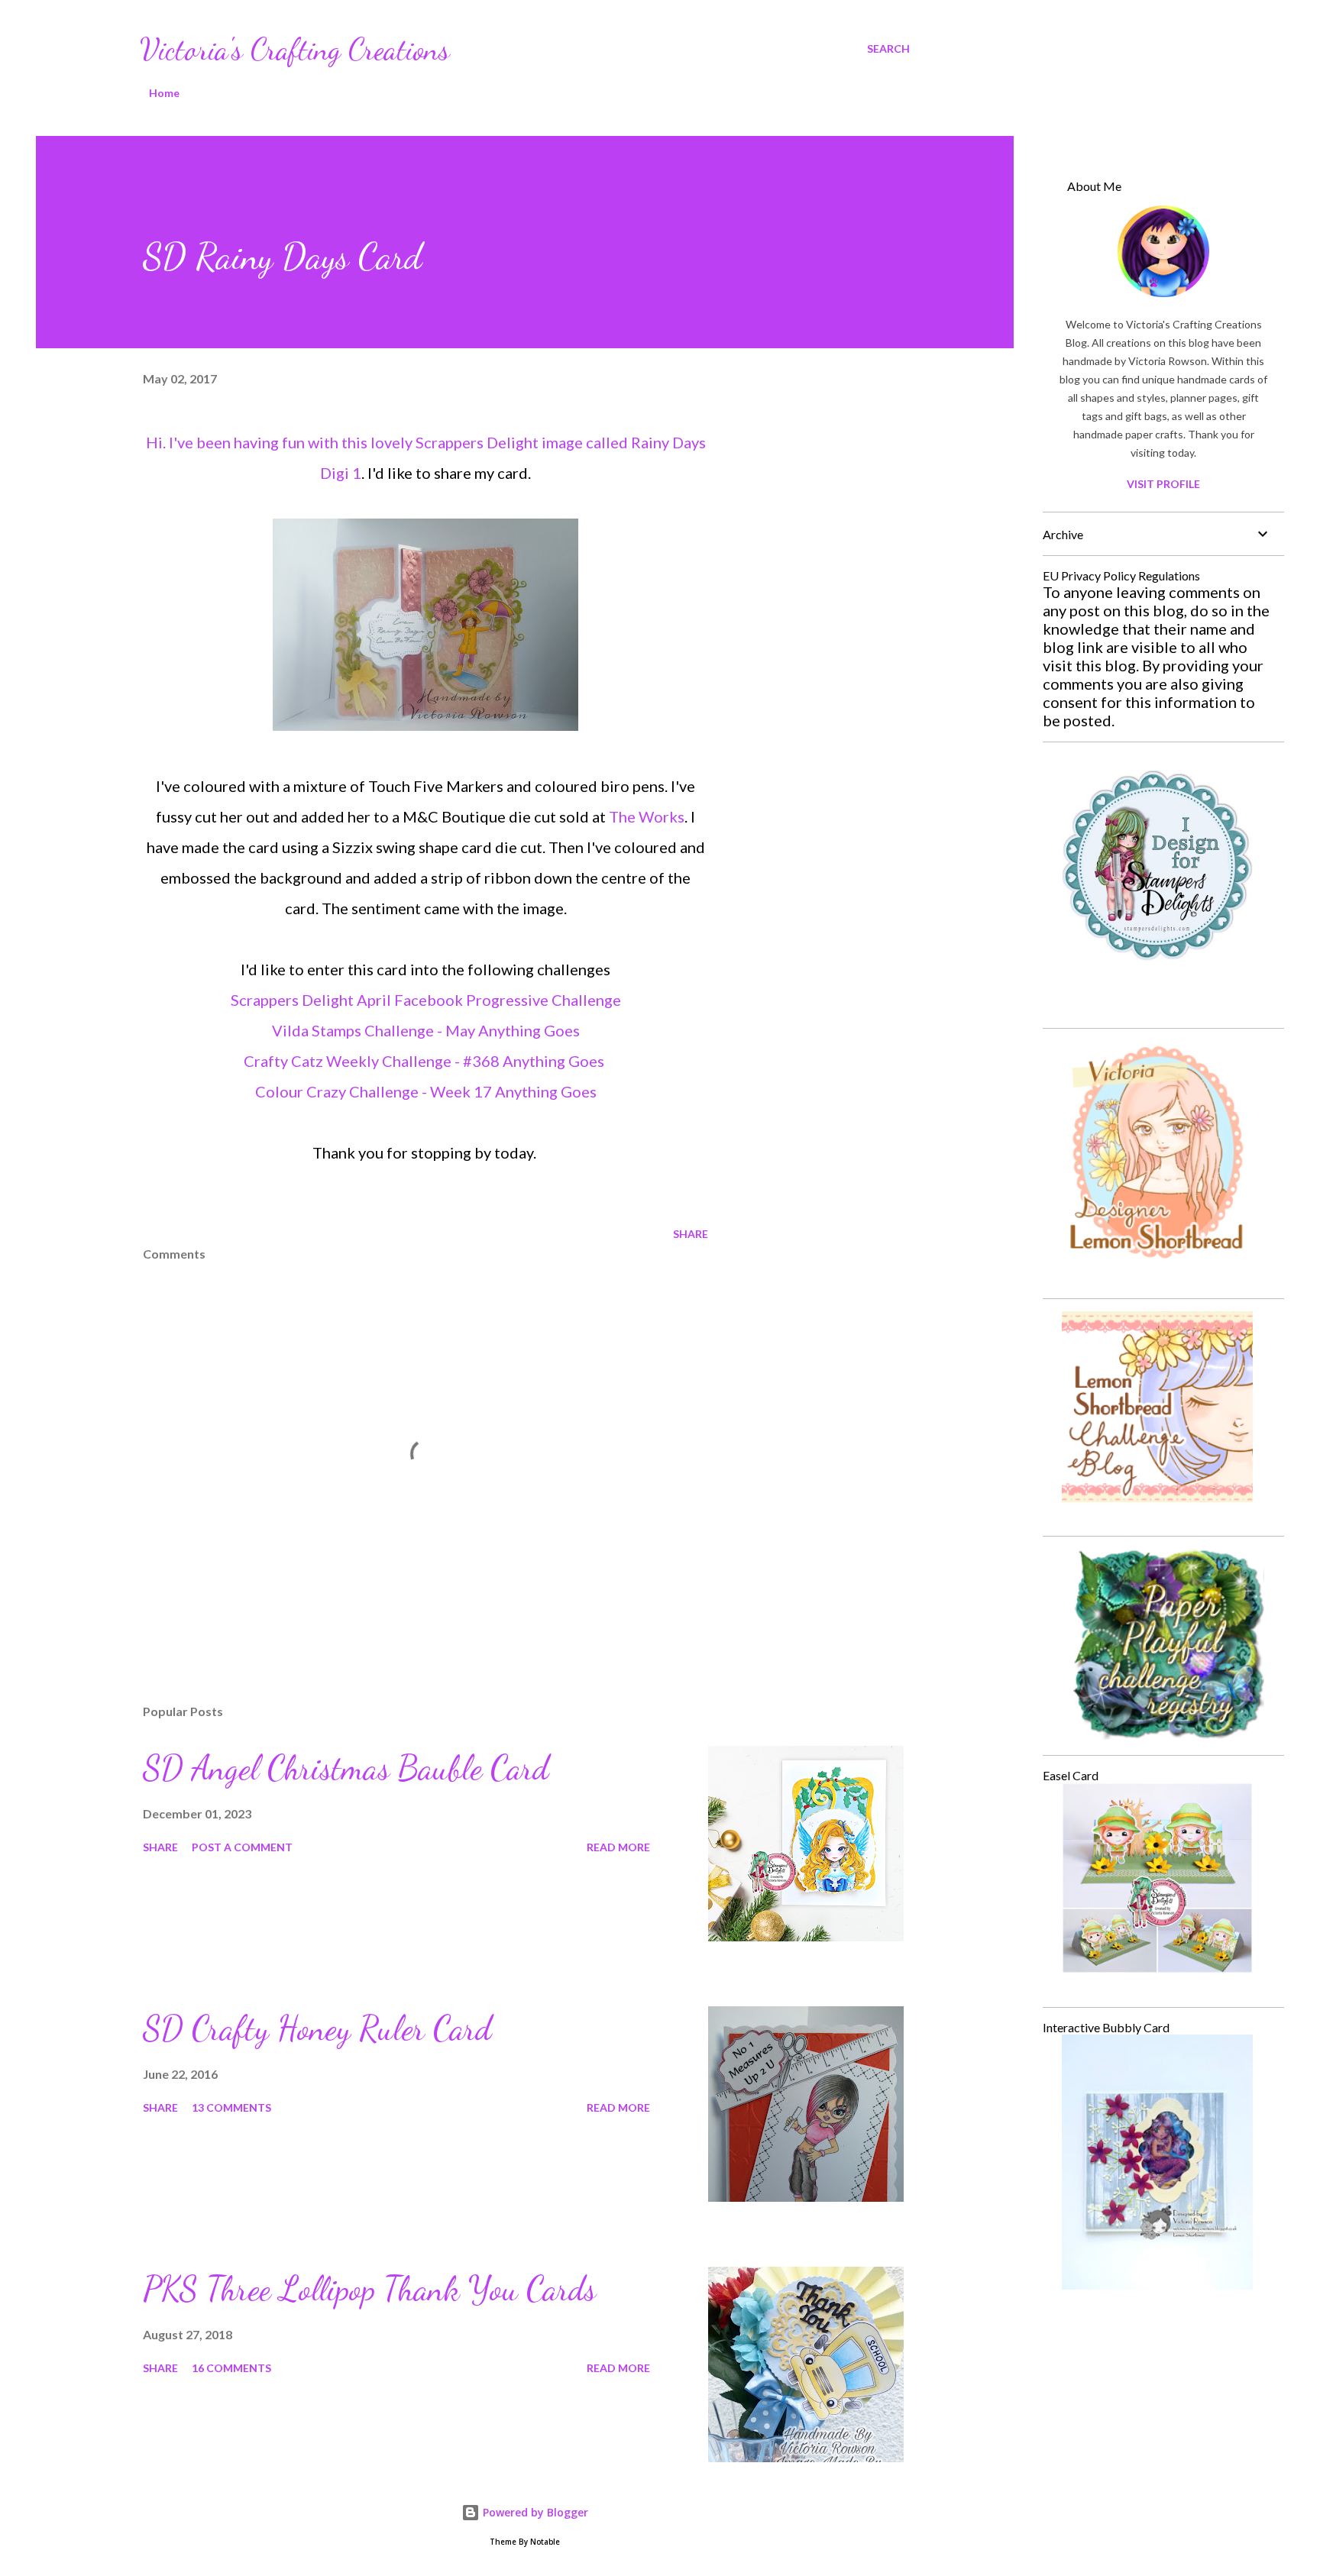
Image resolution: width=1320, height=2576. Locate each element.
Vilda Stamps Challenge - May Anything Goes (426, 1030)
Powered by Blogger (534, 2512)
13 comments (231, 2107)
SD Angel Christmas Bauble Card (346, 1768)
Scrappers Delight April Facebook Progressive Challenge (426, 1000)
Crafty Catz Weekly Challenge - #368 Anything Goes (424, 1061)
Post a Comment (242, 1847)
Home (164, 93)
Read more (618, 1847)
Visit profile (1163, 484)
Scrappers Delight (477, 442)
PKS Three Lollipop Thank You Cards (369, 2289)
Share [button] (691, 1234)
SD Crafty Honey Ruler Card (317, 2028)
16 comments (231, 2368)
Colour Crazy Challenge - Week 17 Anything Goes (426, 1091)
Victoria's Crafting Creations (295, 49)
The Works (647, 816)
